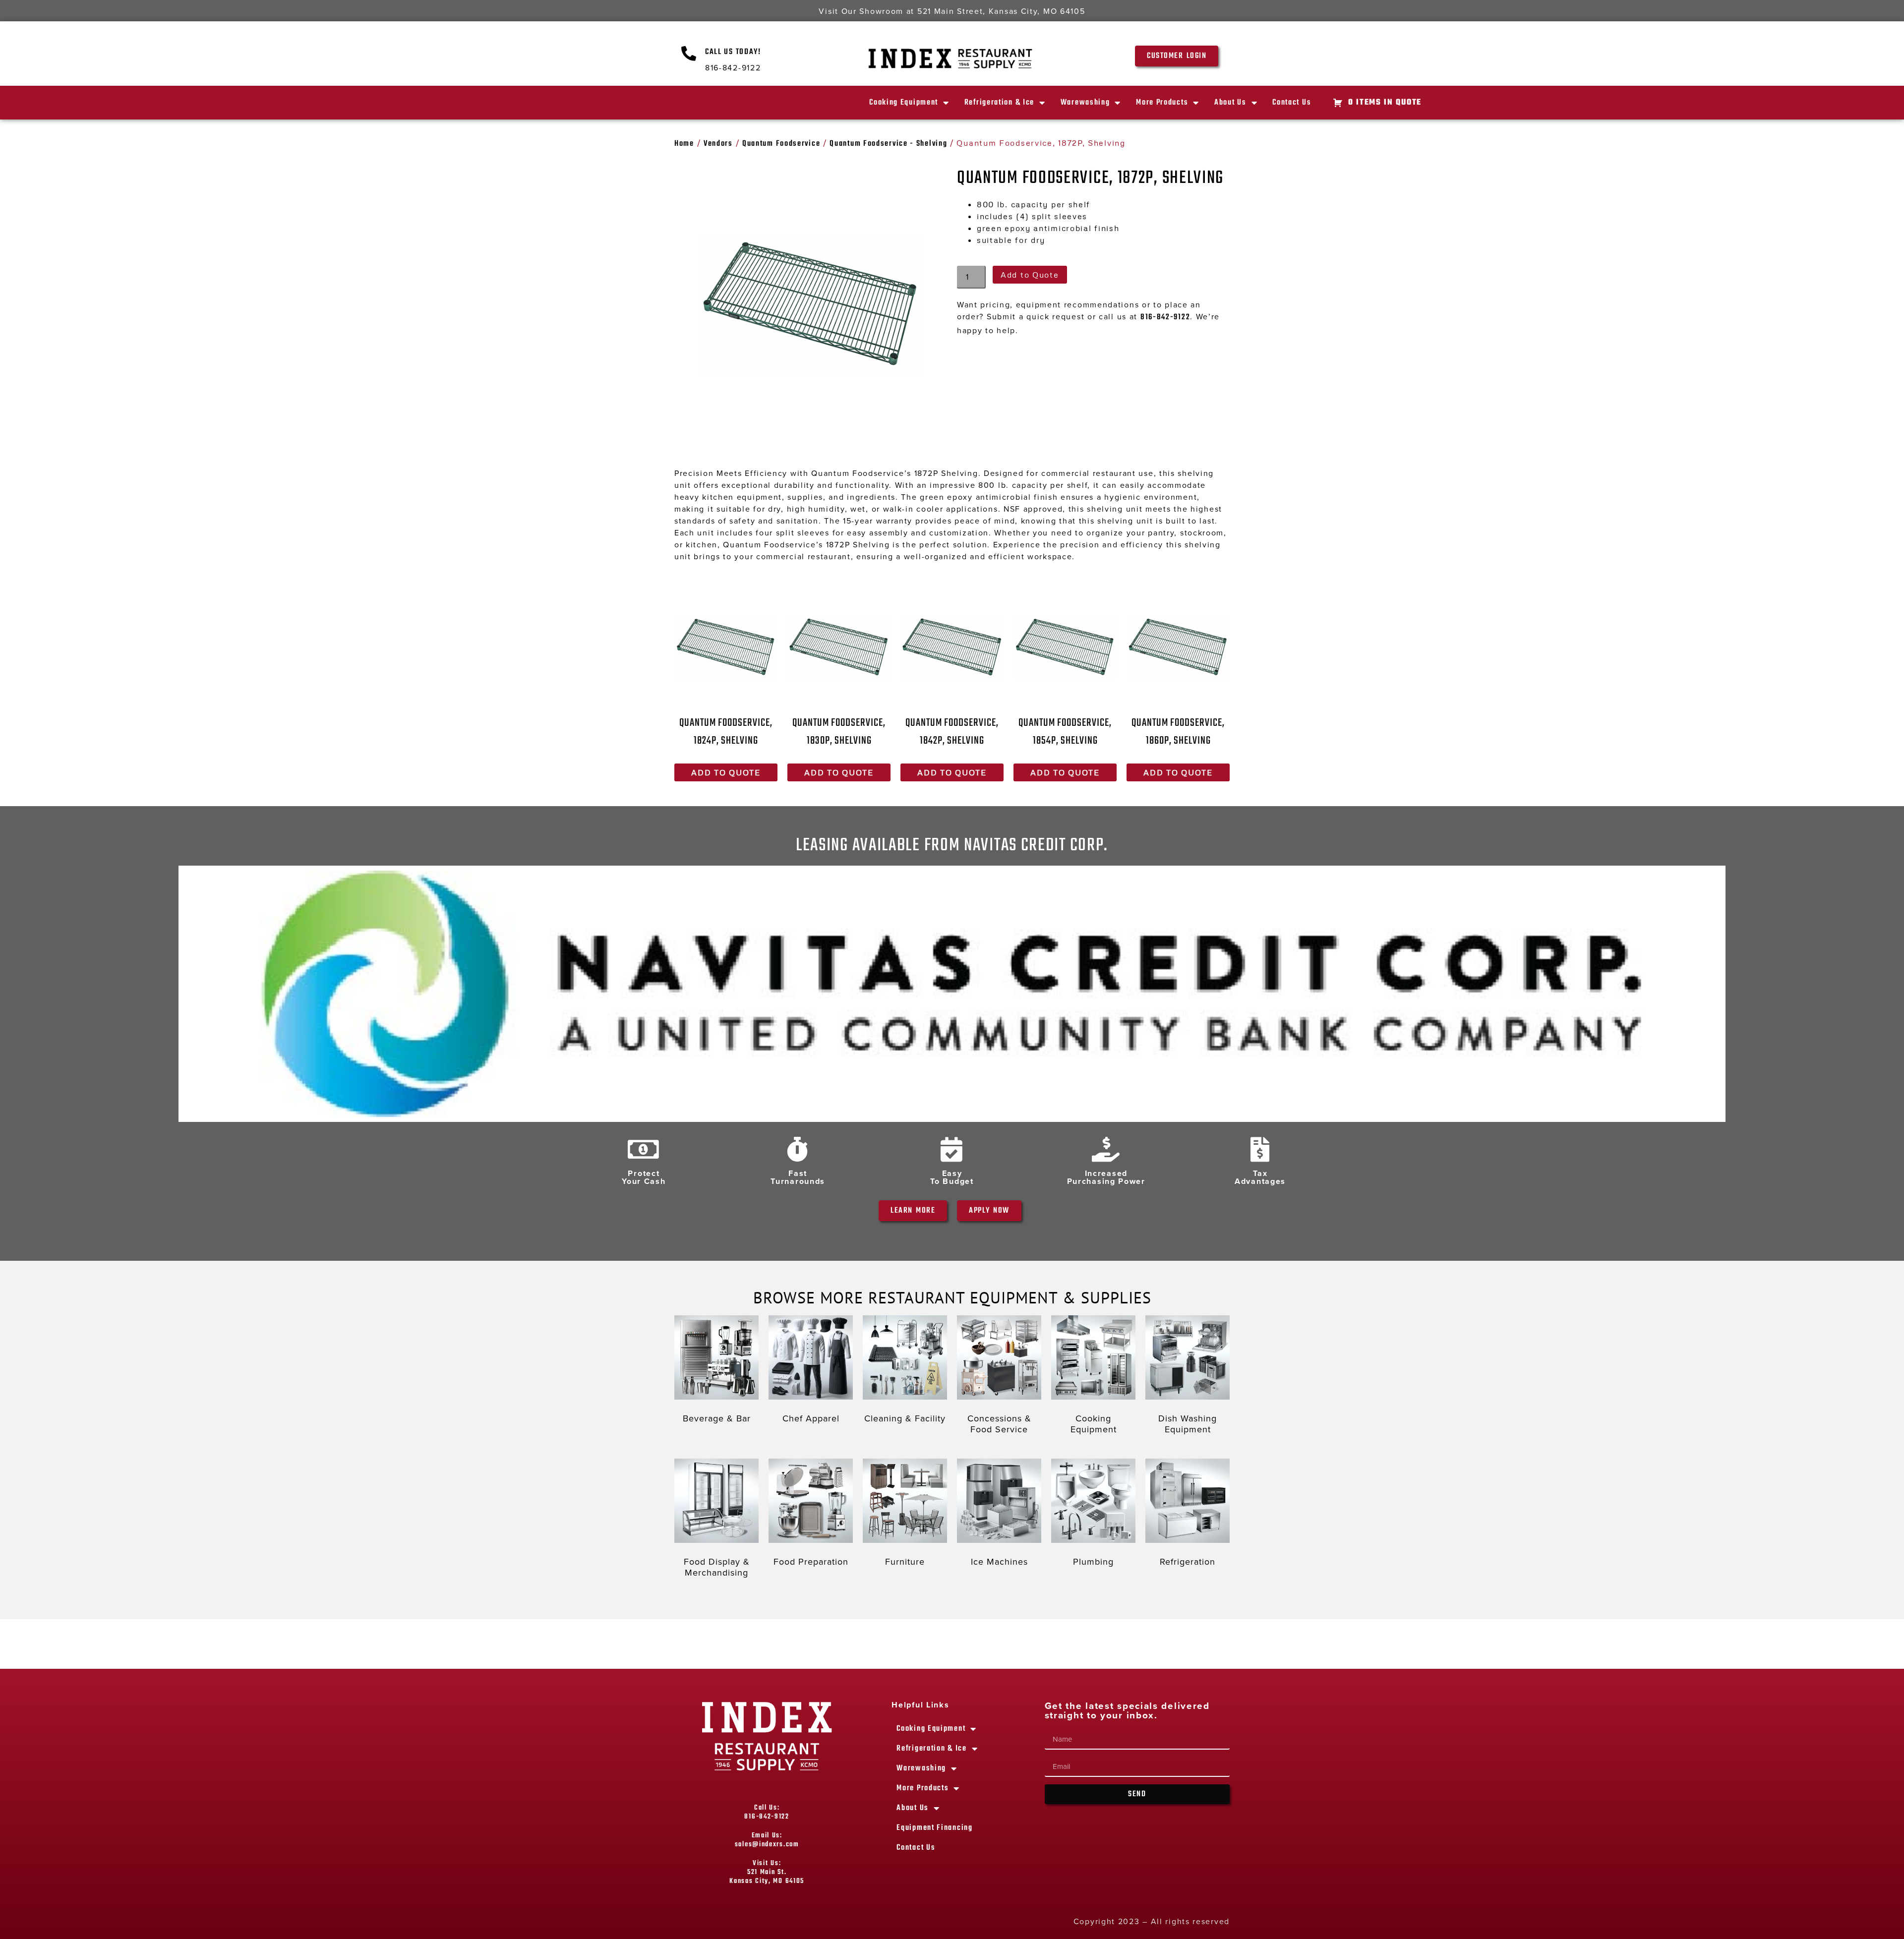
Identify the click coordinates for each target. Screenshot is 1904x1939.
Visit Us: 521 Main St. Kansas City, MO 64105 (767, 1872)
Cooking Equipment (904, 103)
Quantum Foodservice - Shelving (888, 144)
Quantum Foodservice (781, 144)
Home (684, 144)
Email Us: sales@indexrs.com (767, 1840)
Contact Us (1292, 103)
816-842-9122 (1165, 317)
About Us (1230, 103)
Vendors (718, 144)
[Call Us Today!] (689, 54)
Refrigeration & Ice (999, 103)
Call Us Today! (733, 52)
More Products (1162, 103)
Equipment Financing (934, 1828)
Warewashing (1085, 103)
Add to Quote (1030, 275)
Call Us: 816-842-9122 (767, 1812)
